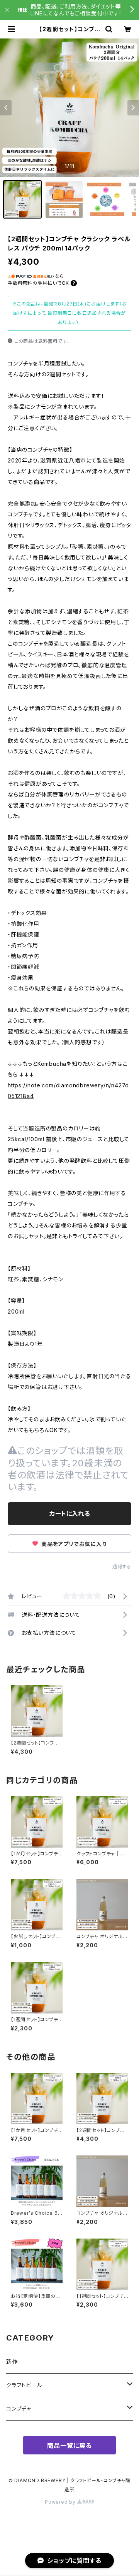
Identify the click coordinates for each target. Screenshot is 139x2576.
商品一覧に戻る (69, 2446)
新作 (12, 2361)
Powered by (61, 2502)
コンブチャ (19, 2408)
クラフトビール (24, 2385)
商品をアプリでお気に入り (73, 1544)
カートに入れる (70, 1514)
